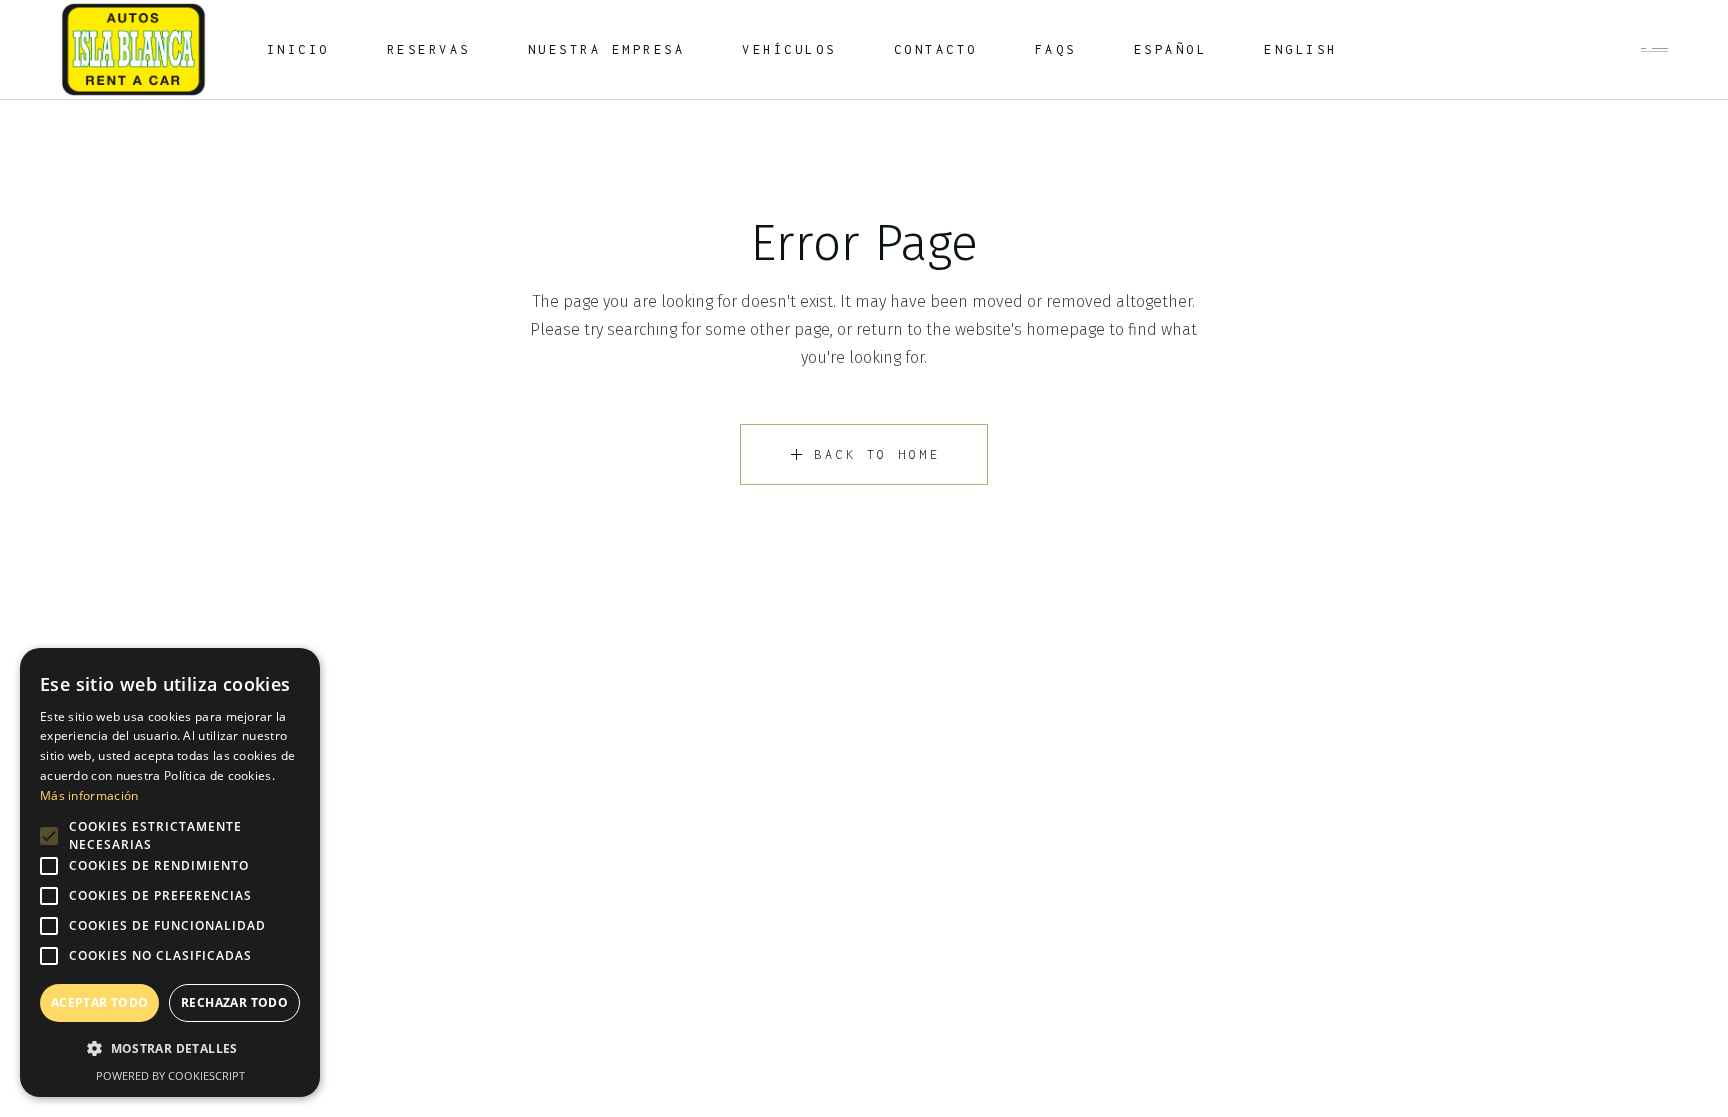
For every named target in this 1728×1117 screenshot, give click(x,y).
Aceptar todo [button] (100, 1002)
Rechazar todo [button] (234, 1002)
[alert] (170, 872)
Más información (89, 795)
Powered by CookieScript (170, 1075)
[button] (170, 1049)
